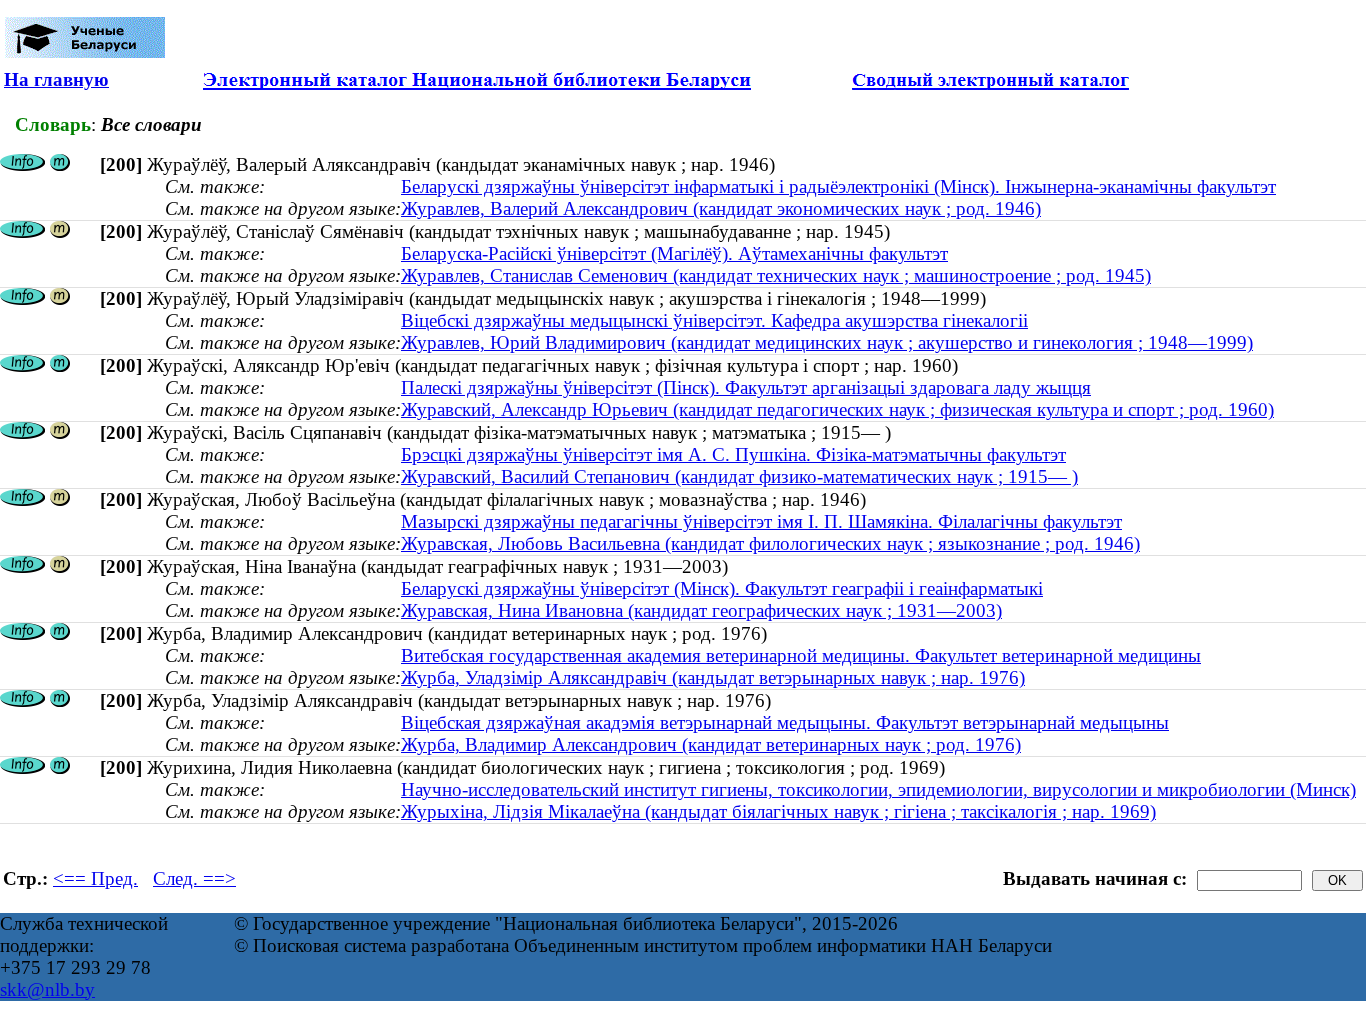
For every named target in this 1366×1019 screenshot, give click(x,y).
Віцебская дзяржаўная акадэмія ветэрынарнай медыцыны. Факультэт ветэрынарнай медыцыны (785, 722)
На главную (56, 79)
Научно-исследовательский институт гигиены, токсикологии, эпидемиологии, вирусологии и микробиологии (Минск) (878, 789)
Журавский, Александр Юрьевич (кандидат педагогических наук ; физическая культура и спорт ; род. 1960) (837, 409)
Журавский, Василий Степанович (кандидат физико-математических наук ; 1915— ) (739, 476)
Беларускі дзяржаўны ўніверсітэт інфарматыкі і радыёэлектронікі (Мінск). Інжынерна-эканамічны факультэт (838, 186)
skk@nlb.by (47, 989)
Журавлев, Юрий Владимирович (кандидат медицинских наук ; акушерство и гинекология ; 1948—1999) (827, 342)
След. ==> (194, 878)
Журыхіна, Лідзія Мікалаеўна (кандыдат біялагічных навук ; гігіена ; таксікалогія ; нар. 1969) (778, 811)
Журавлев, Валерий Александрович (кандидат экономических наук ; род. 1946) (721, 208)
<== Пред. (95, 878)
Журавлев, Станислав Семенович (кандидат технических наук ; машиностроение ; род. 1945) (776, 275)
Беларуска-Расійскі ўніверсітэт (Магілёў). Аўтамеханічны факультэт (674, 253)
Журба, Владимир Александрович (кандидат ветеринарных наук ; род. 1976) (711, 744)
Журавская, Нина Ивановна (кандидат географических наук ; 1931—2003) (701, 610)
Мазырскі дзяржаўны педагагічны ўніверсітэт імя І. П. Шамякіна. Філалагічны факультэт (761, 521)
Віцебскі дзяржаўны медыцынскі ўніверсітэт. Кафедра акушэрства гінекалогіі (714, 320)
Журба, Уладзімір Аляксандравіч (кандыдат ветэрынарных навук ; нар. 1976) (713, 677)
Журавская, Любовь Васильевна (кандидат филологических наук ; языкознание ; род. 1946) (770, 543)
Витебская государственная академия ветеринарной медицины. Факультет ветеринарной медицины (801, 655)
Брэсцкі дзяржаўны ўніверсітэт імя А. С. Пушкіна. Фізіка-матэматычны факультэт (733, 454)
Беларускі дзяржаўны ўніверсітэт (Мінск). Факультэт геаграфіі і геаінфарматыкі (722, 588)
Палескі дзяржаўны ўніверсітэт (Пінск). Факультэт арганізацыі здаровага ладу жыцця (746, 387)
